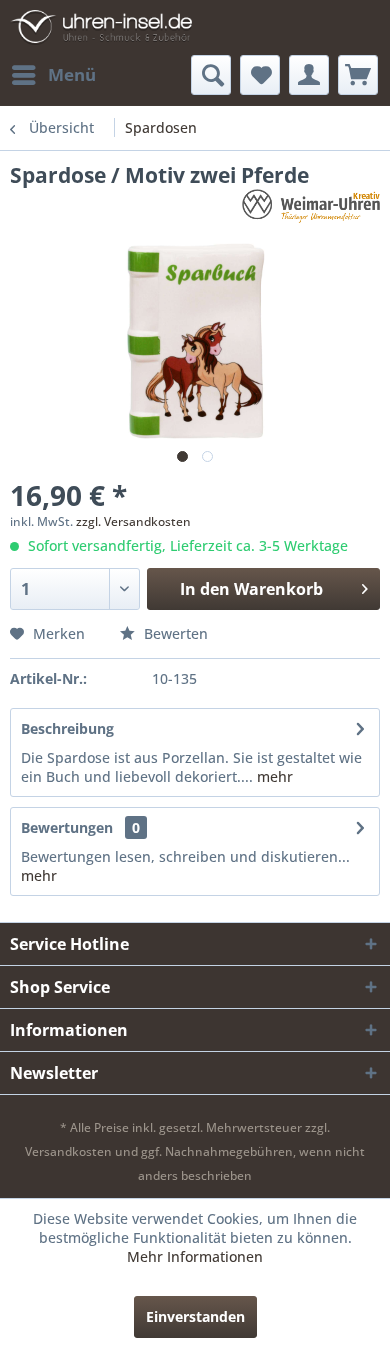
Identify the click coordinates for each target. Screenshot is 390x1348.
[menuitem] (53, 75)
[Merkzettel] (260, 75)
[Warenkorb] (358, 75)
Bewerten (174, 633)
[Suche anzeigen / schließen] (211, 75)
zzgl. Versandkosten (133, 521)
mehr (273, 776)
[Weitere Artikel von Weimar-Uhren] (311, 206)
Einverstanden (195, 1316)
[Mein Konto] (309, 75)
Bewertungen (67, 827)
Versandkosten (68, 1151)
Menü (72, 74)
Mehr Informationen (195, 1256)
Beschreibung (67, 728)
